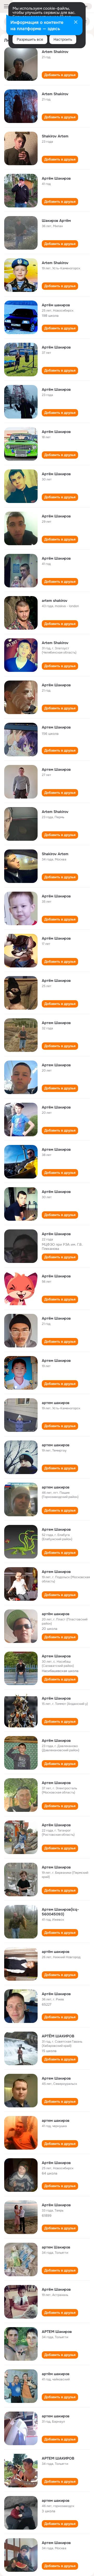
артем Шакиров (56, 2247)
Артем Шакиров (56, 727)
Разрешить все (30, 39)
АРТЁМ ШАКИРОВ (58, 2036)
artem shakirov (55, 601)
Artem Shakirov (55, 52)
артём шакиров (56, 1614)
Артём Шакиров (56, 178)
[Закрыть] (76, 23)
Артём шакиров (56, 305)
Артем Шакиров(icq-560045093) (60, 1912)
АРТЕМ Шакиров (57, 2332)
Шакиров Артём (56, 221)
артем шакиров (56, 1403)
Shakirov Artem (55, 136)
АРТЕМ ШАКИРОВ (58, 2458)
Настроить (63, 39)
